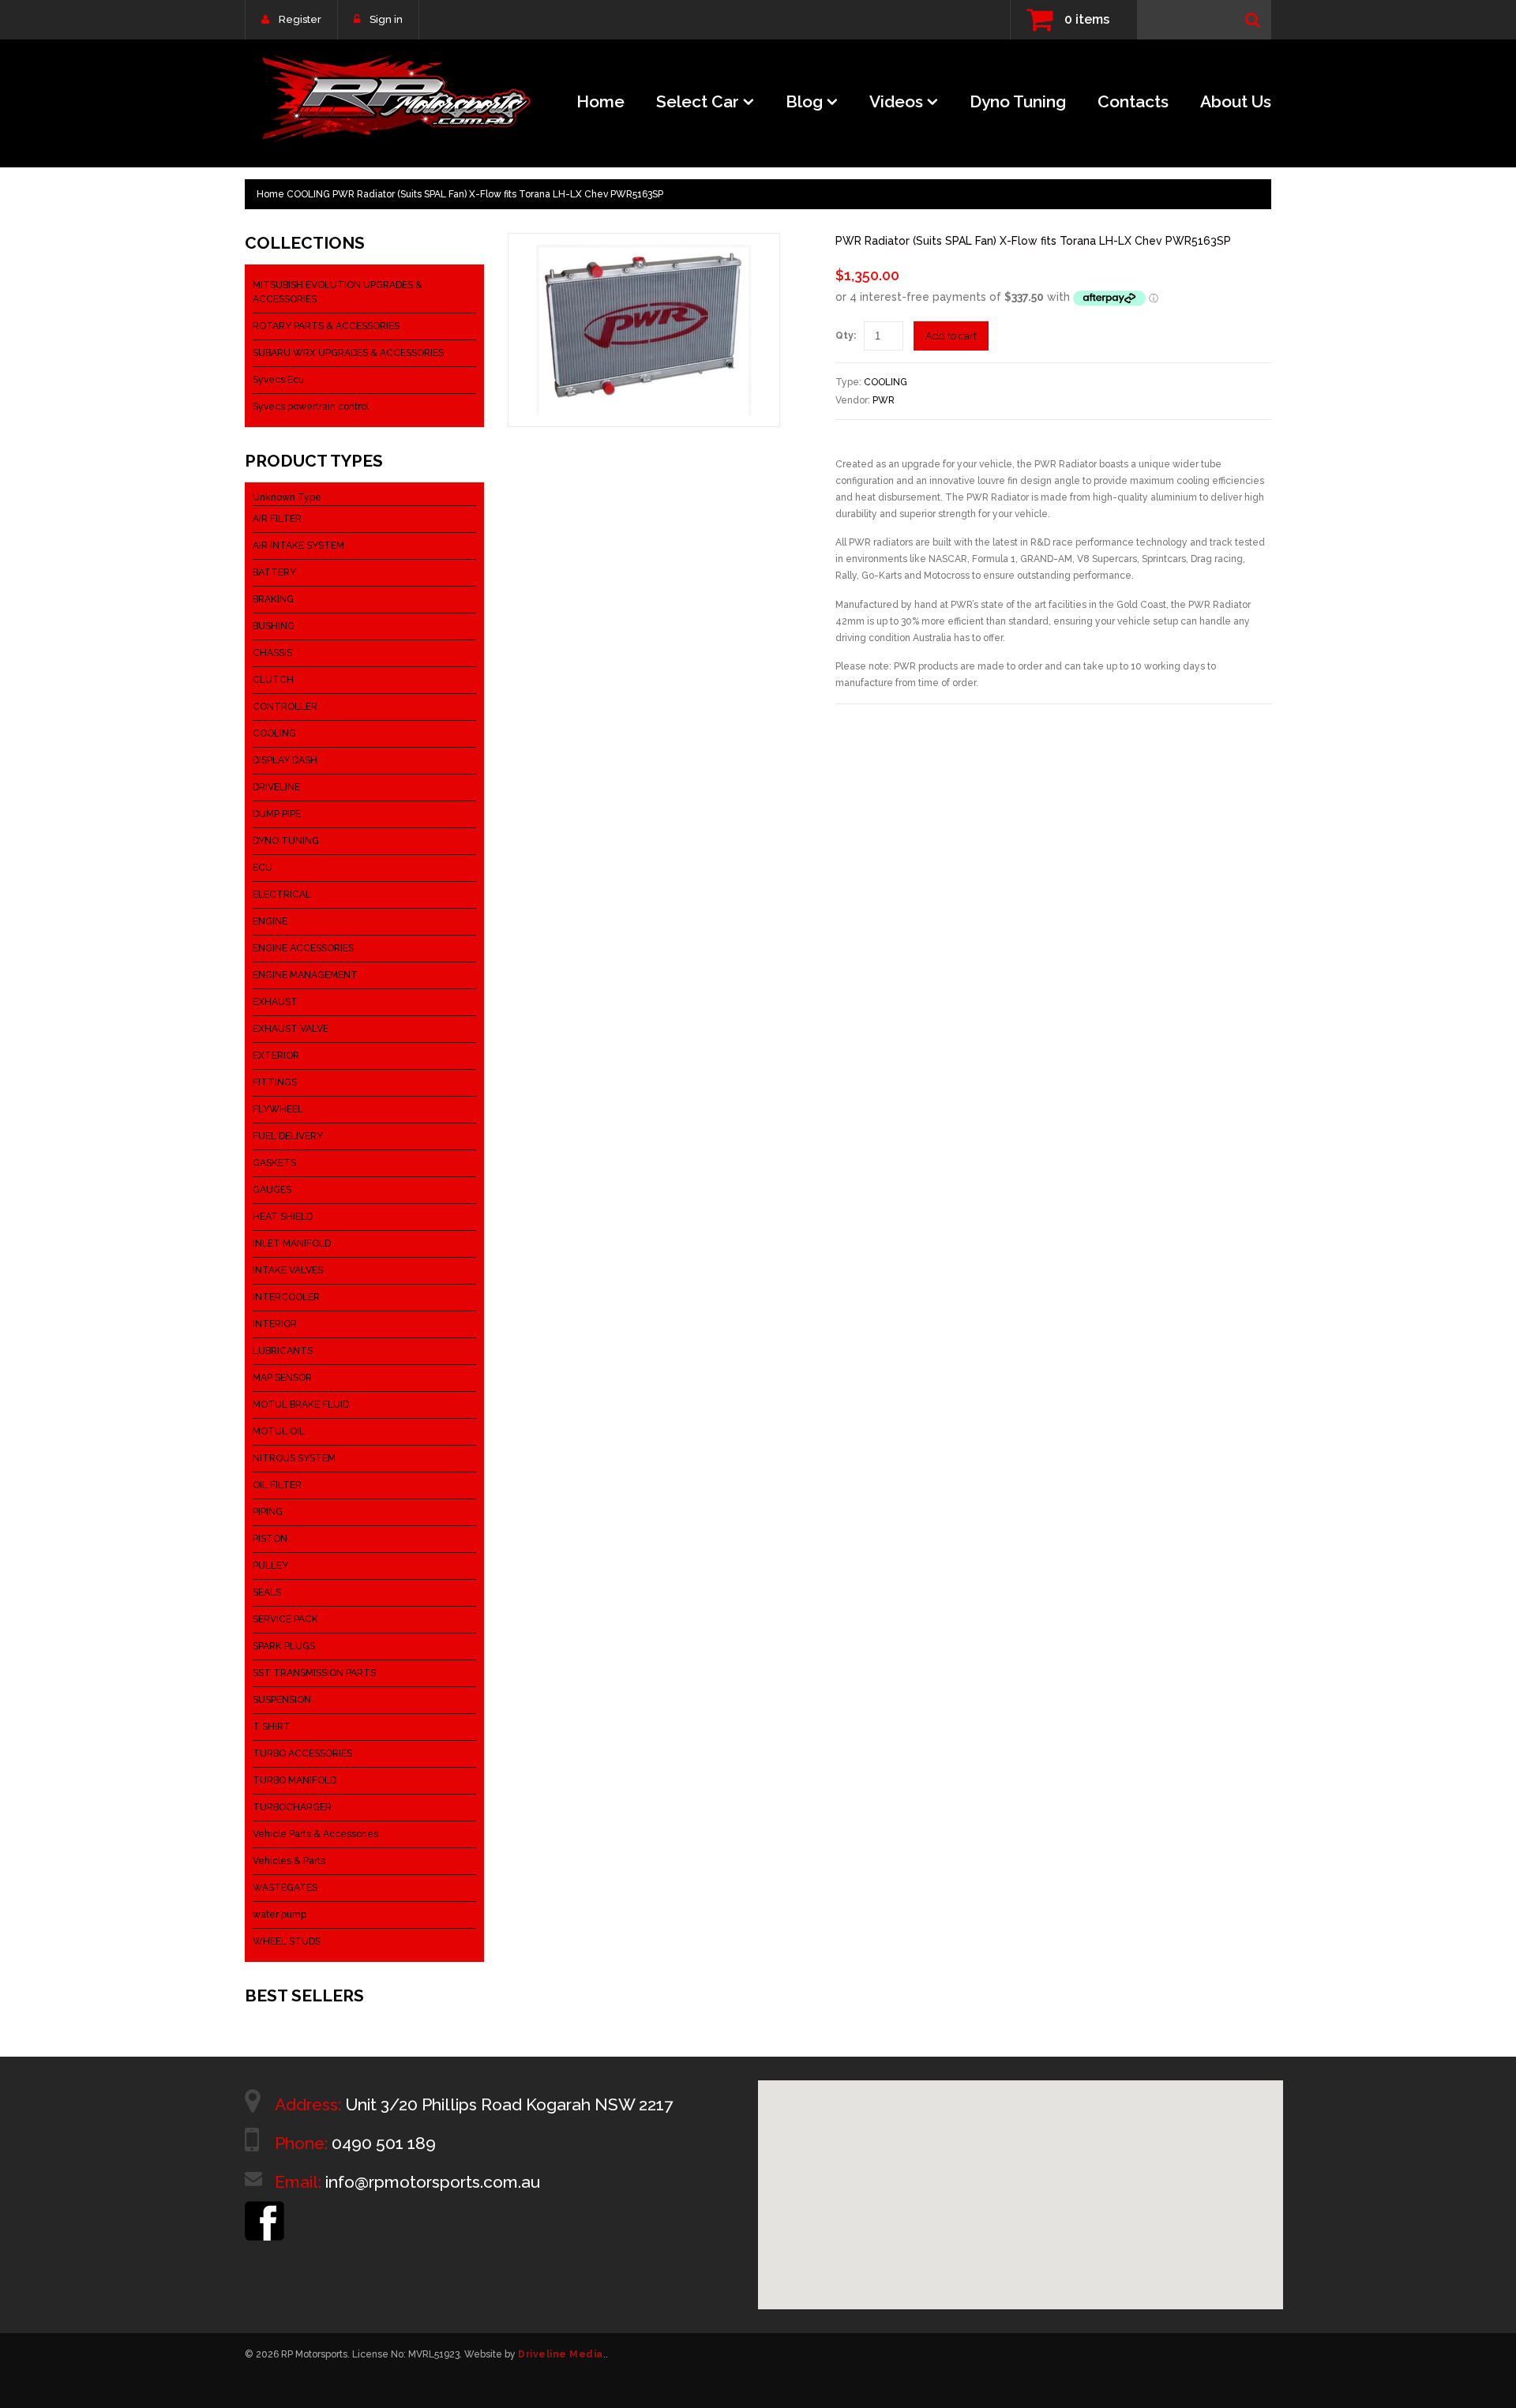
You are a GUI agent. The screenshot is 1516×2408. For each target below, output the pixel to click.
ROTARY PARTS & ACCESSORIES (326, 326)
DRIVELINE (276, 787)
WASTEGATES (285, 1888)
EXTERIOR (276, 1056)
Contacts (1133, 101)
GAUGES (272, 1190)
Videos (896, 101)
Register (300, 19)
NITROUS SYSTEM (294, 1458)
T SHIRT (272, 1727)
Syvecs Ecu (278, 380)
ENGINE (270, 921)
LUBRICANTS (283, 1351)
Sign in (386, 19)
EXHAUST (275, 1002)
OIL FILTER (277, 1485)
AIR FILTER (277, 519)
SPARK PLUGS (284, 1646)
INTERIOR (275, 1324)
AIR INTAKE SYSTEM (298, 546)
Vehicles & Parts (289, 1861)
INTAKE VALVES (288, 1270)
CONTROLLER (285, 707)
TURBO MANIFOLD (295, 1780)
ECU (263, 868)
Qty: (846, 336)
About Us (1236, 101)
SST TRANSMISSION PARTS (314, 1673)
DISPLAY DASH (285, 760)
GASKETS (274, 1163)
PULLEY (270, 1566)
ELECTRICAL (282, 895)
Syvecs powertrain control (311, 407)
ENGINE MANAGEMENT (305, 975)
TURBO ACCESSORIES (302, 1753)
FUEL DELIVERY (288, 1136)
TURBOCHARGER (292, 1807)
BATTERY (274, 572)
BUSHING (274, 626)
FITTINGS (275, 1082)
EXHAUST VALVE (291, 1029)
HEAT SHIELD (283, 1217)
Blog (804, 101)
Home (600, 101)
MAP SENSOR (282, 1378)
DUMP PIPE (277, 814)
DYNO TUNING (286, 841)
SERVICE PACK (285, 1619)
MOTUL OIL (279, 1431)
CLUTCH (273, 680)
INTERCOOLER (286, 1297)
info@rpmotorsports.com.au (433, 2182)
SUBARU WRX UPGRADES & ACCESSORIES (348, 353)
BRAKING (273, 599)
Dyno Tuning (1018, 101)
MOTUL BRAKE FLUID (301, 1405)
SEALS (267, 1592)
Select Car (698, 101)
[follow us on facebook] (265, 2208)
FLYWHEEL (278, 1109)
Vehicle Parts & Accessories (315, 1834)
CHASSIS (272, 653)
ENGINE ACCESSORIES (303, 948)
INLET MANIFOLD (292, 1243)
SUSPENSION (282, 1700)
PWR (884, 400)
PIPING (268, 1512)
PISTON (270, 1539)
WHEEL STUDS (287, 1941)
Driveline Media (561, 2354)
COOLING (308, 194)
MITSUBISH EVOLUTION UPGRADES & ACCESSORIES (338, 292)
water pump (280, 1915)
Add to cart (951, 336)
